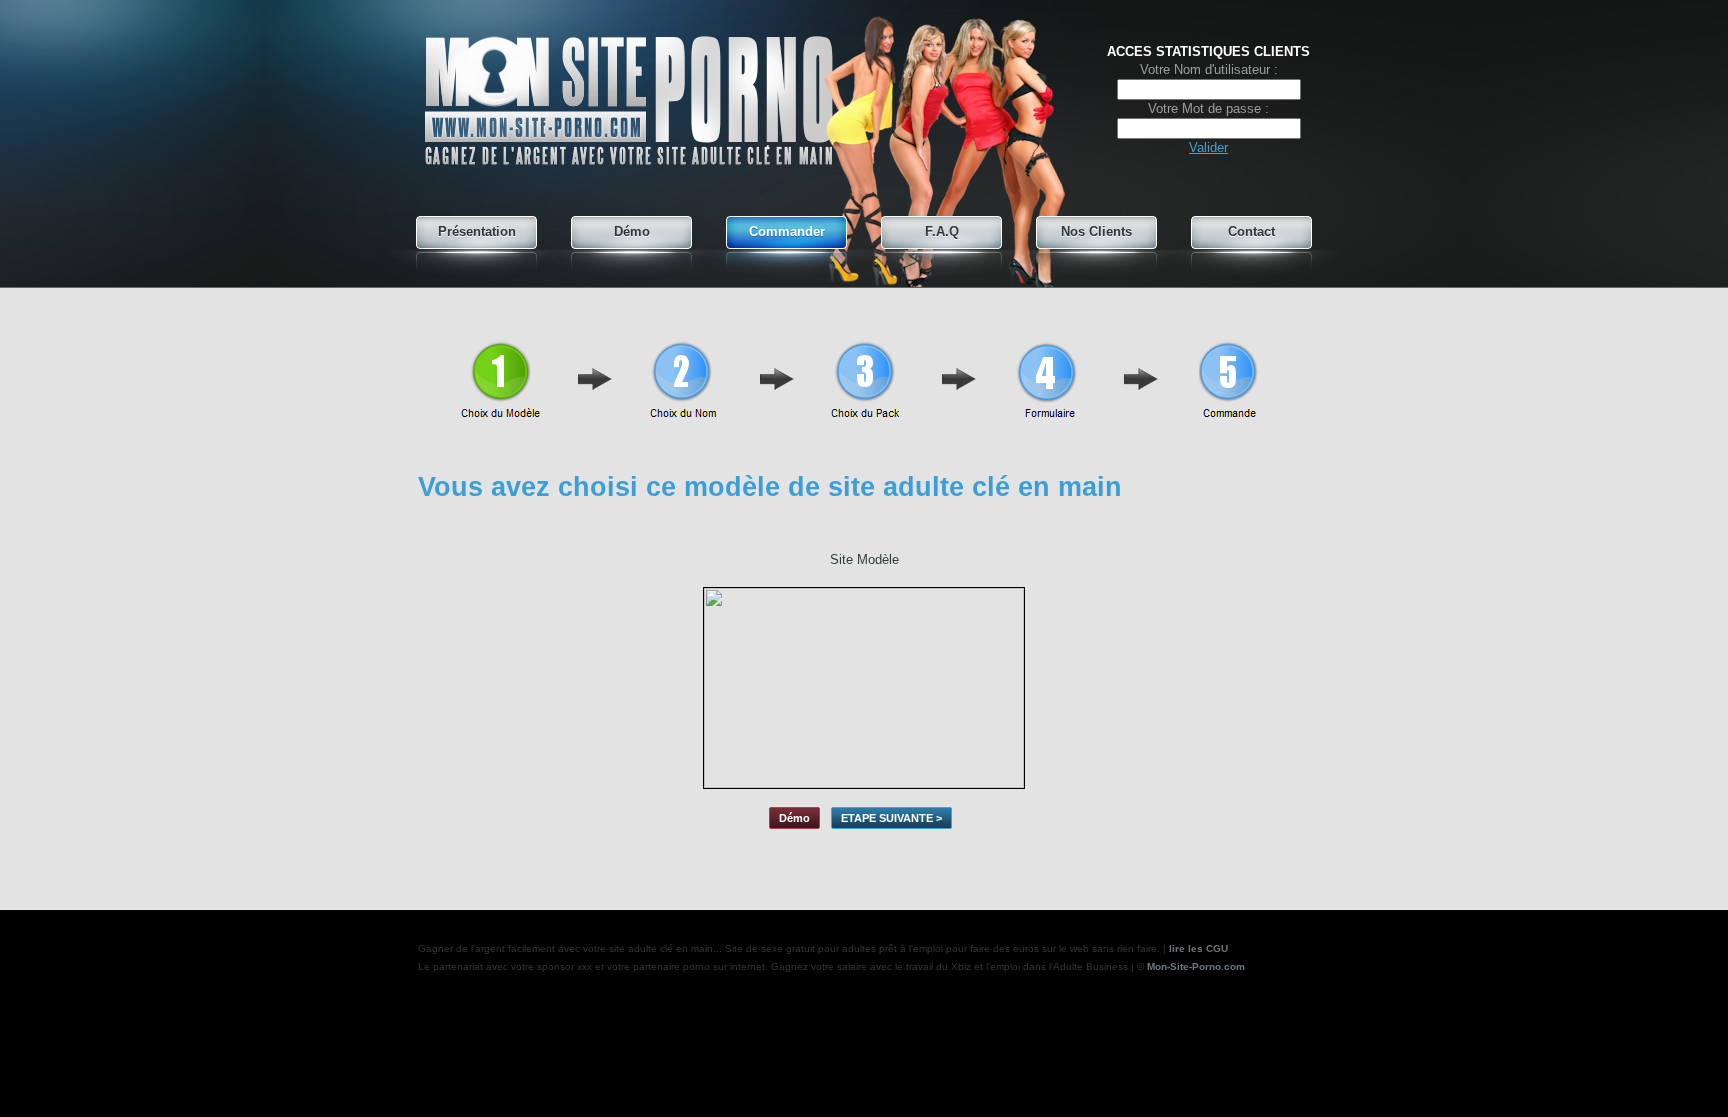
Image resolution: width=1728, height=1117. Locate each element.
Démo (632, 231)
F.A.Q (942, 231)
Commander (787, 231)
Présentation (477, 231)
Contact (1251, 231)
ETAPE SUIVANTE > (891, 818)
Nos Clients (1096, 231)
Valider (1208, 147)
